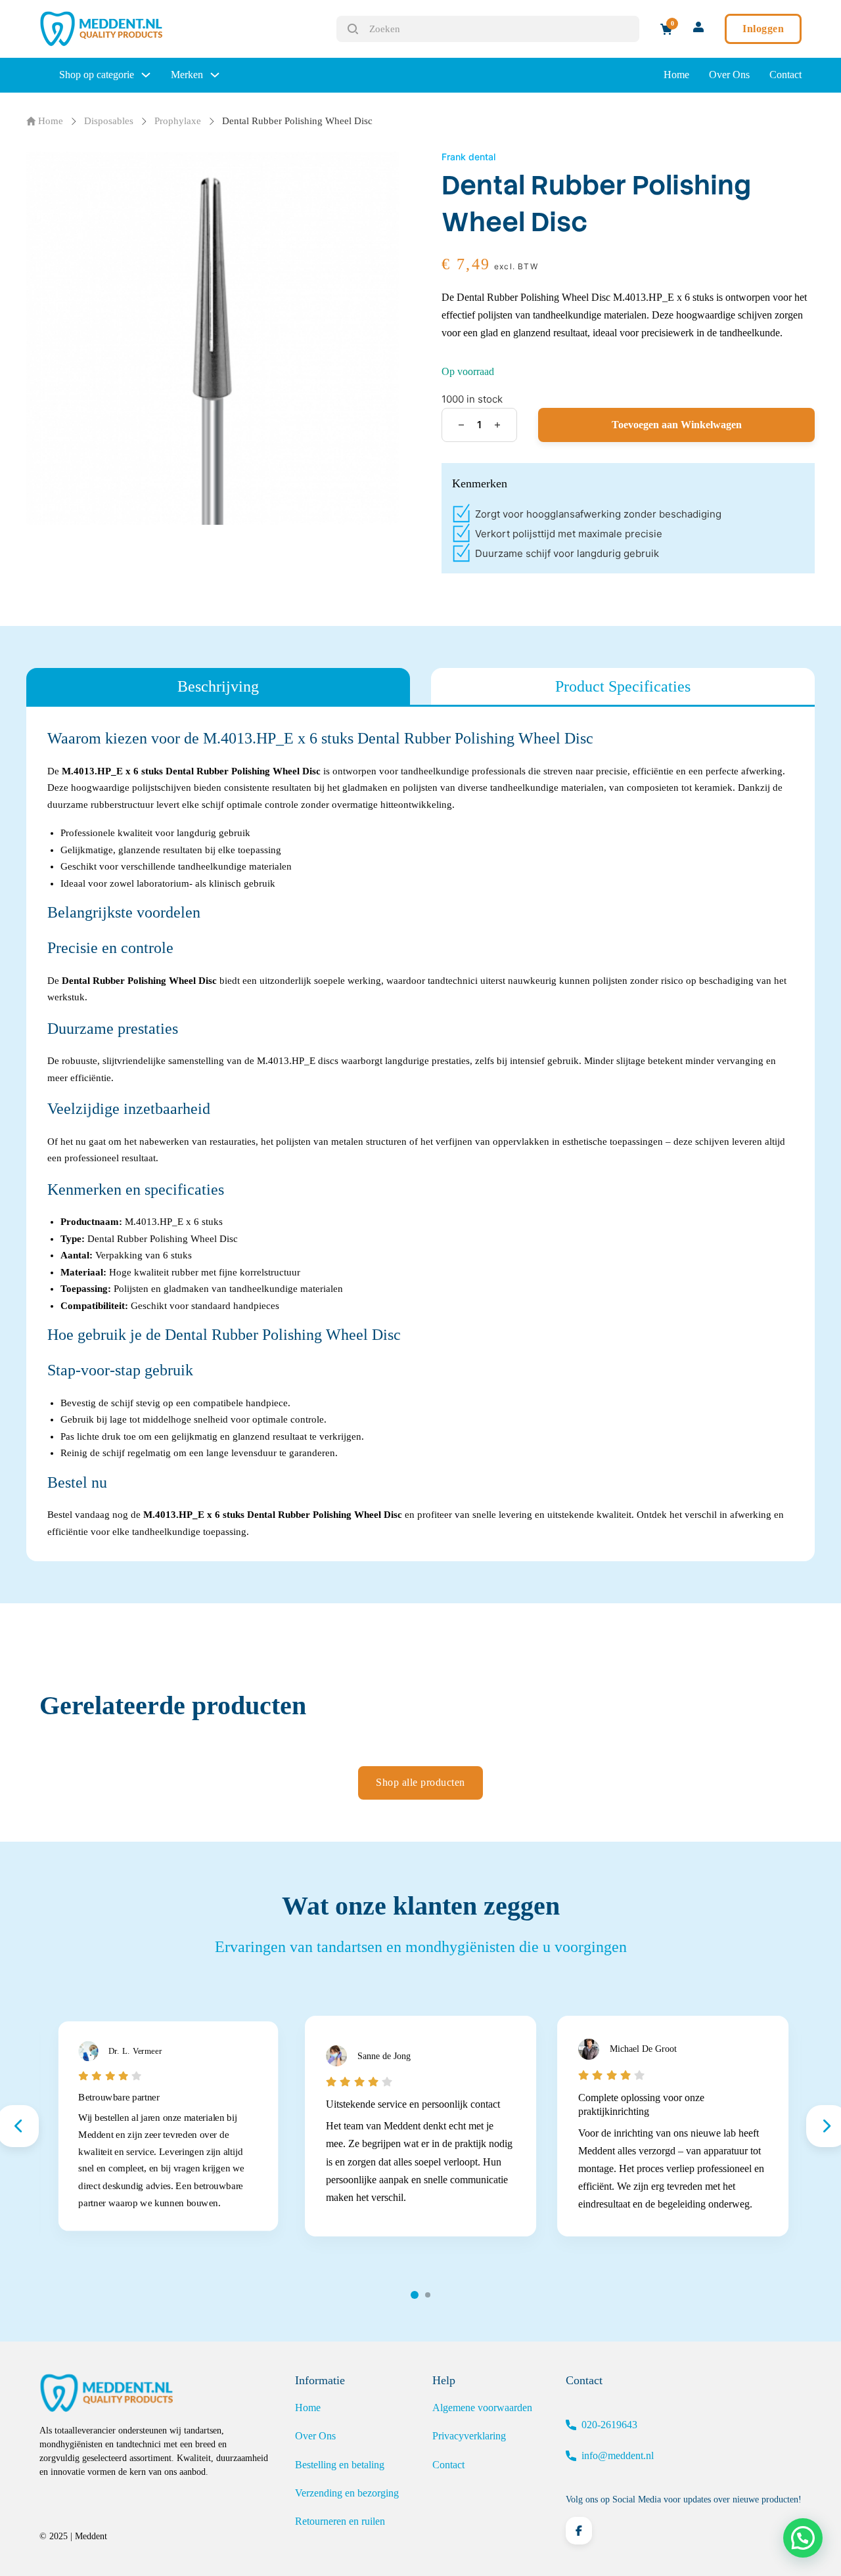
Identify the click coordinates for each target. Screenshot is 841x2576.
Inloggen (763, 29)
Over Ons (729, 75)
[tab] (218, 686)
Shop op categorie (97, 75)
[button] (803, 2538)
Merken (187, 75)
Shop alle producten (420, 1782)
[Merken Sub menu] (215, 75)
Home (676, 75)
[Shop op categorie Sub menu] (146, 75)
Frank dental (468, 157)
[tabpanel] (420, 1134)
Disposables (109, 121)
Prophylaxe (178, 121)
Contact (785, 75)
